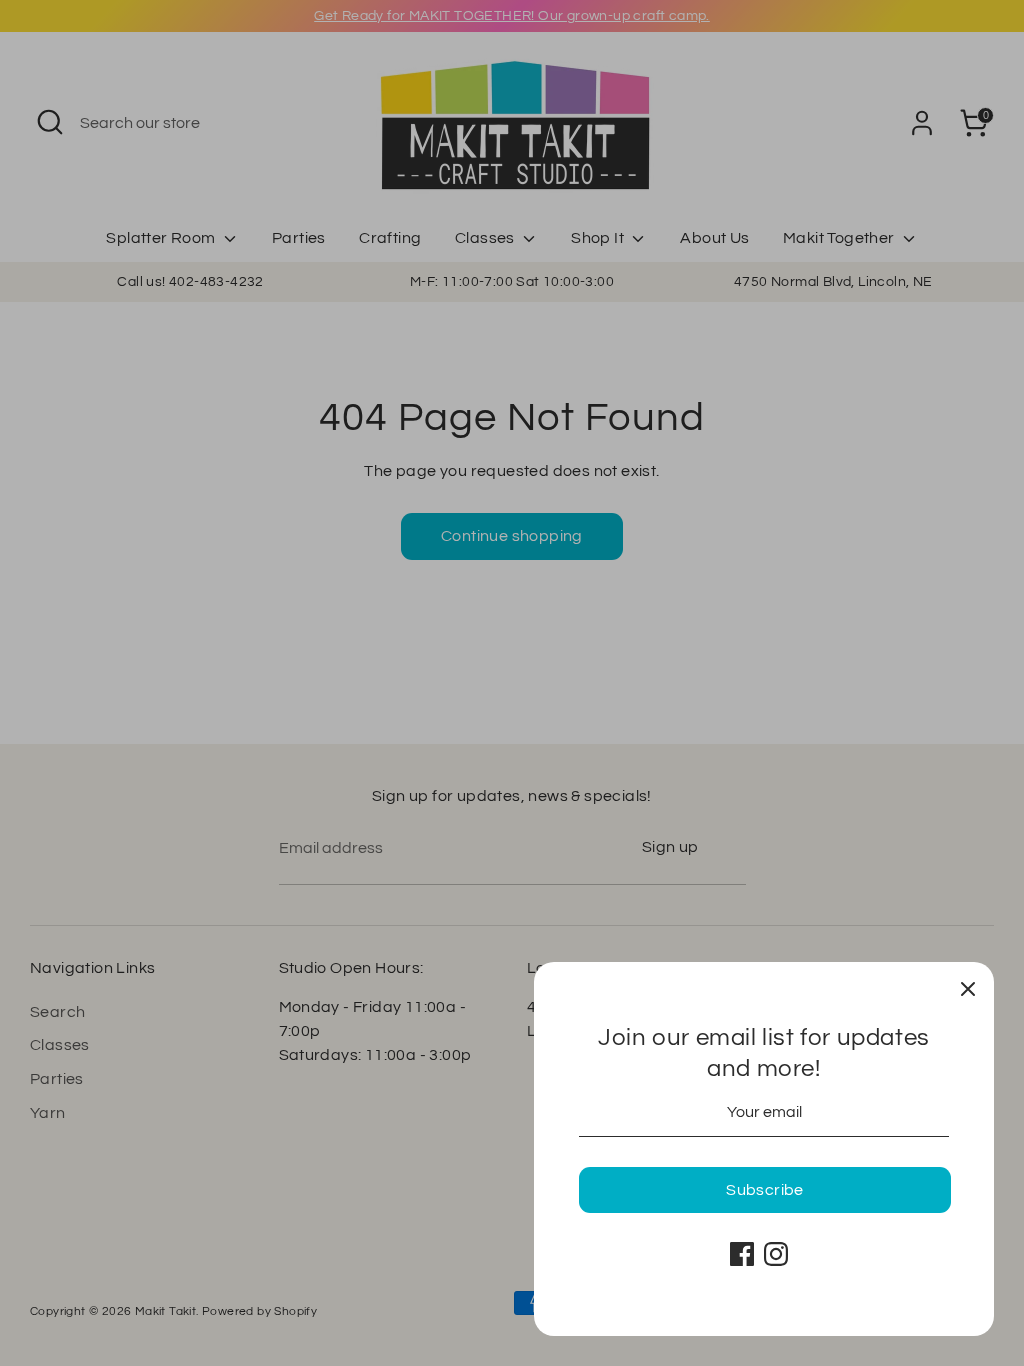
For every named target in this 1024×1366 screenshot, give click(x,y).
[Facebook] (742, 1254)
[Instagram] (776, 1254)
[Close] (968, 988)
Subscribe (765, 1190)
